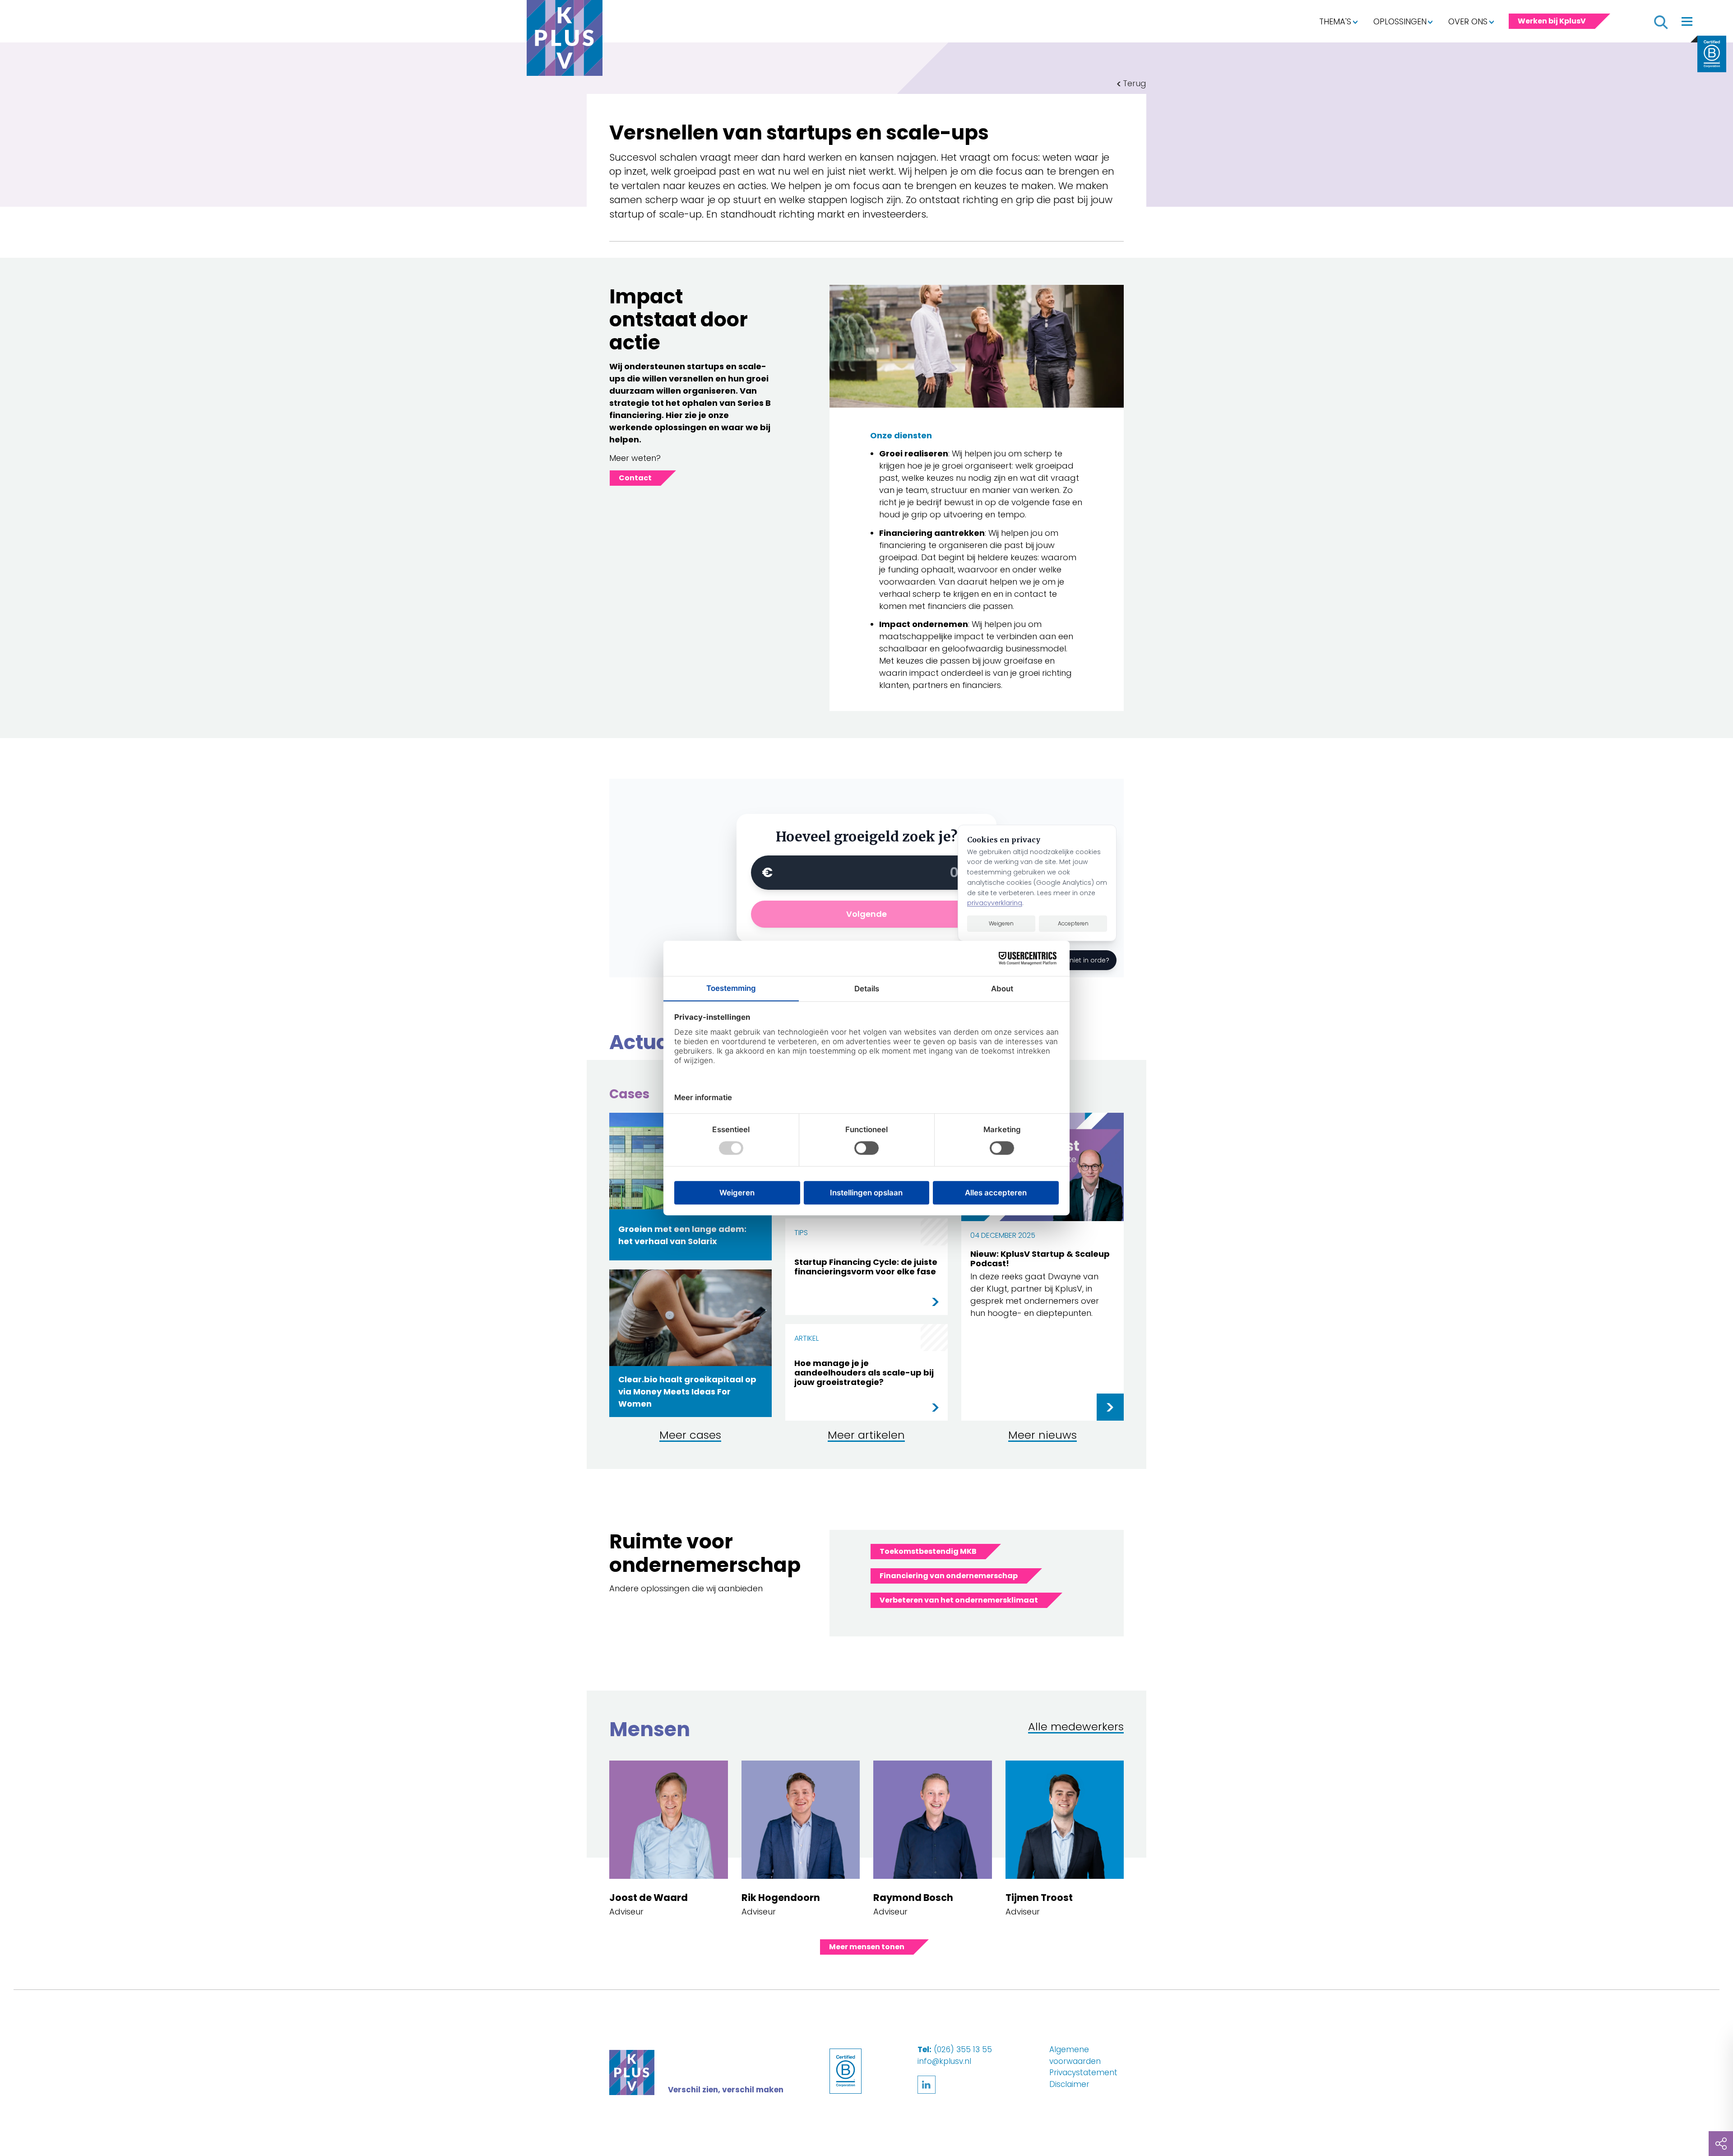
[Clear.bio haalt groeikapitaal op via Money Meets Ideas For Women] (690, 1307)
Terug (1135, 83)
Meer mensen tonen (867, 1947)
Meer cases (690, 1436)
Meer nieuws (1043, 1436)
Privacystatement (1083, 2072)
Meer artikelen (866, 1436)
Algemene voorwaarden (1075, 2055)
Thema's (1335, 21)
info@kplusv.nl (944, 2061)
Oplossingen (1400, 21)
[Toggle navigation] (1687, 21)
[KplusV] (565, 40)
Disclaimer (1069, 2084)
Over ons (1468, 21)
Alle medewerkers (1076, 1727)
